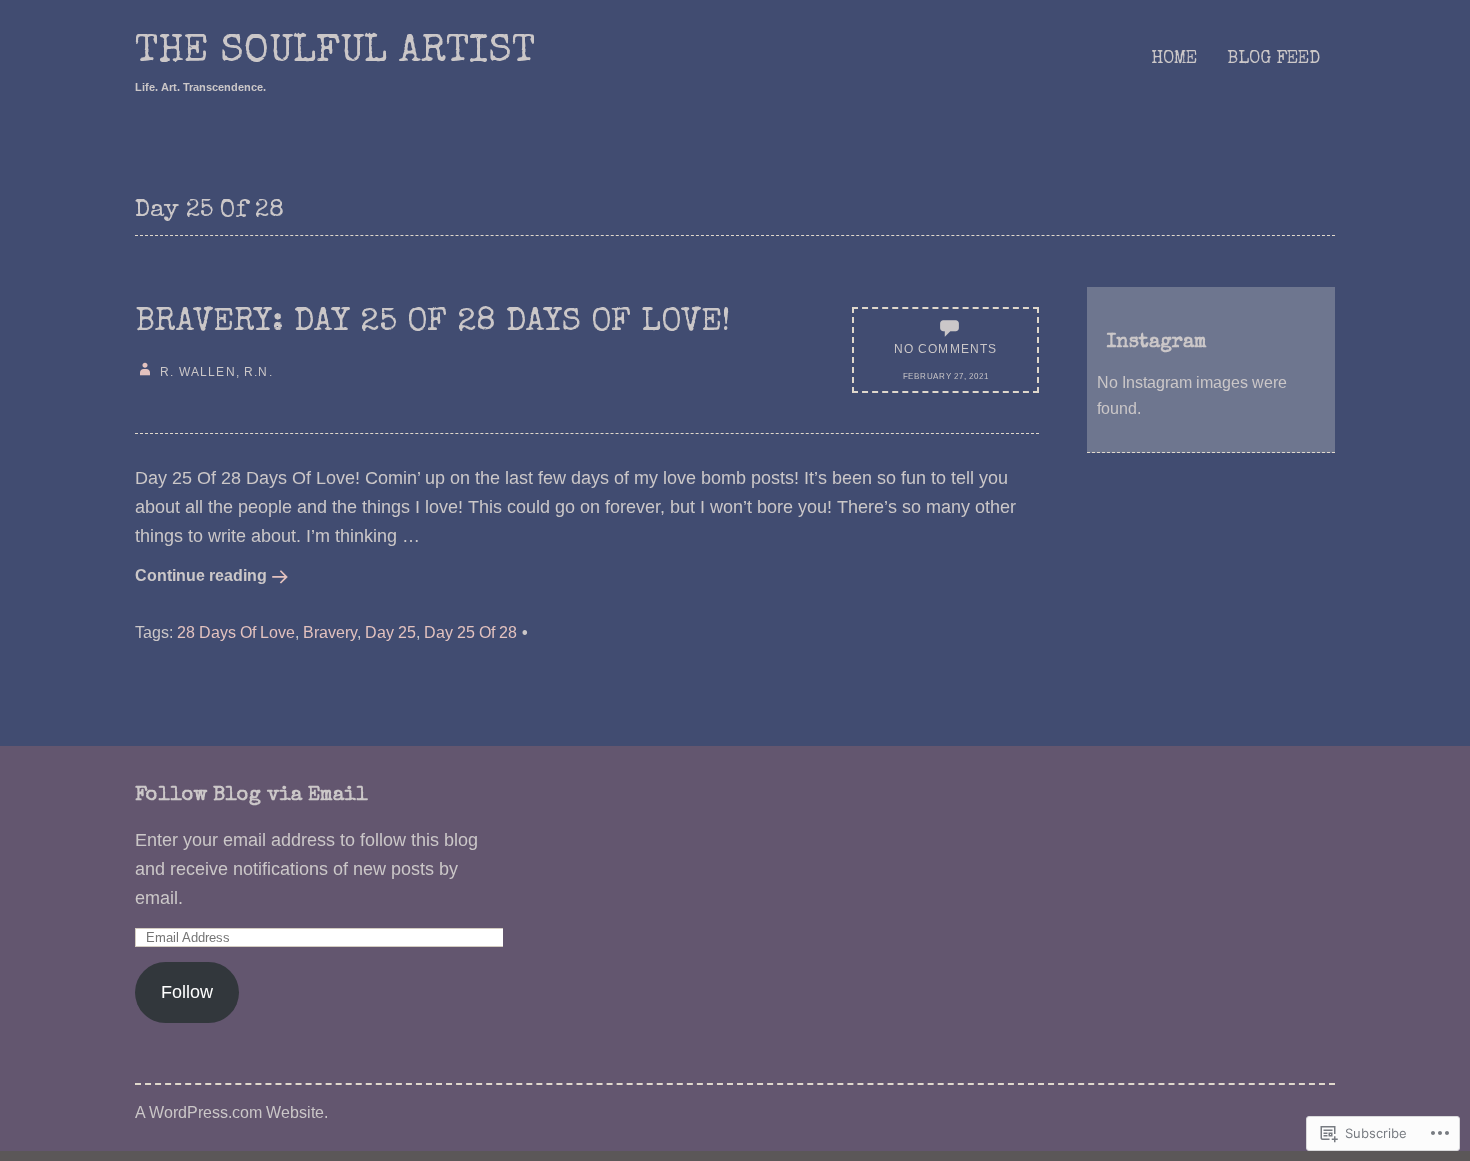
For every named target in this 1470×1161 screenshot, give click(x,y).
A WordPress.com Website (229, 1112)
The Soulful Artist (335, 53)
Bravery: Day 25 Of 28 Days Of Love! (432, 323)
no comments (946, 348)
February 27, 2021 (946, 376)
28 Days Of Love (236, 632)
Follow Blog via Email (251, 796)
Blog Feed (1273, 59)
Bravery (330, 632)
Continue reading (201, 575)
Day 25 (390, 632)
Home (1174, 59)
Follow (187, 992)
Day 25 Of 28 (470, 632)
